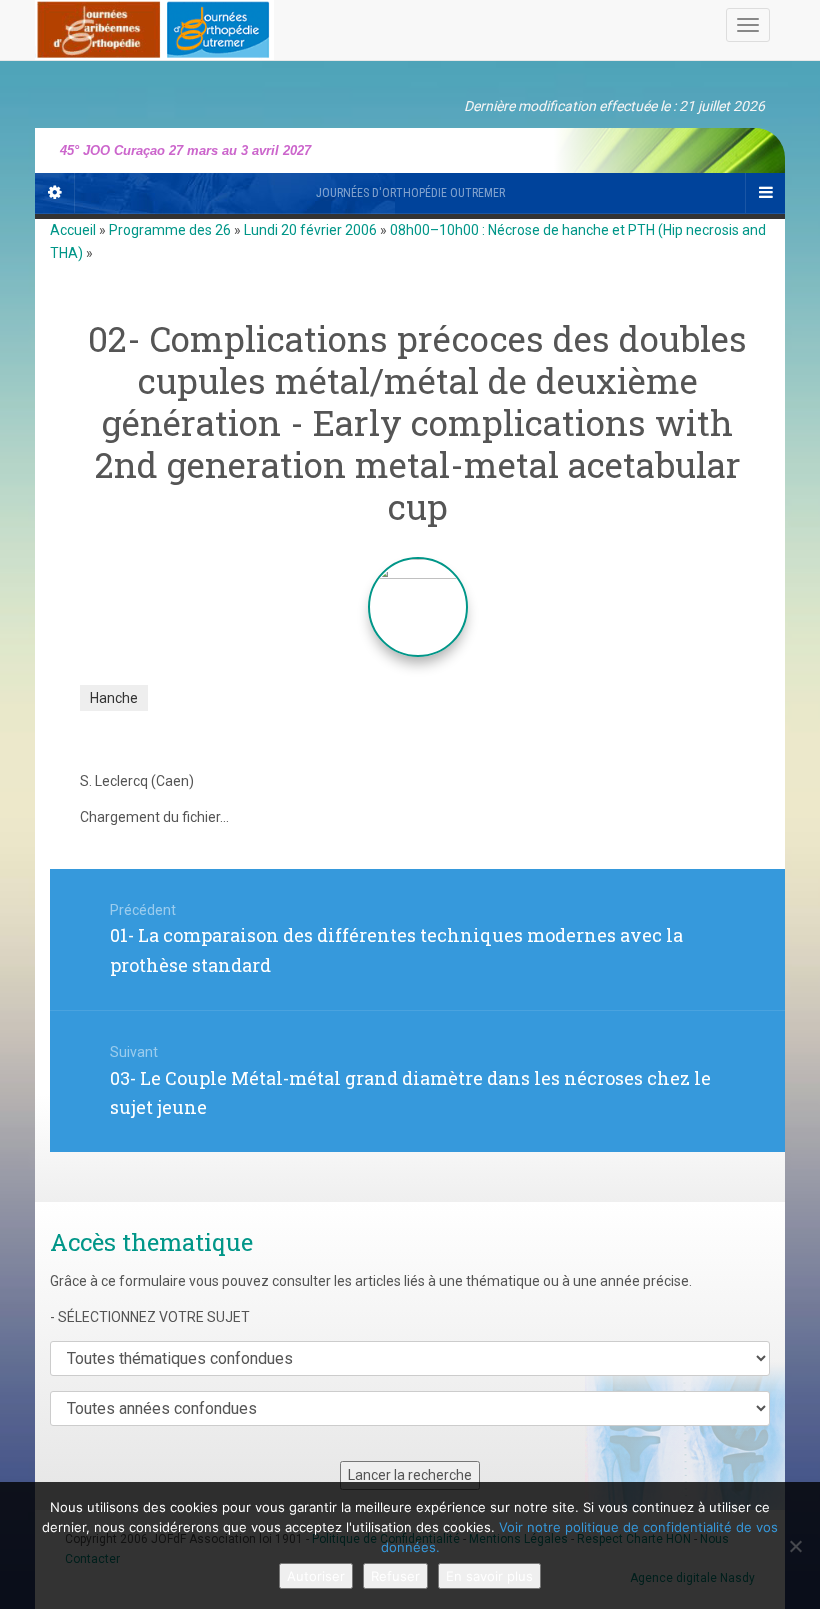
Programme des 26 (170, 230)
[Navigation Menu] (765, 193)
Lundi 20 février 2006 (310, 230)
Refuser (395, 1576)
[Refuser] (795, 1546)
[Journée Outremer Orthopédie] (154, 26)
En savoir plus (489, 1576)
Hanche (114, 698)
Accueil (73, 230)
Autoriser (316, 1576)
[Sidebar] (55, 193)
